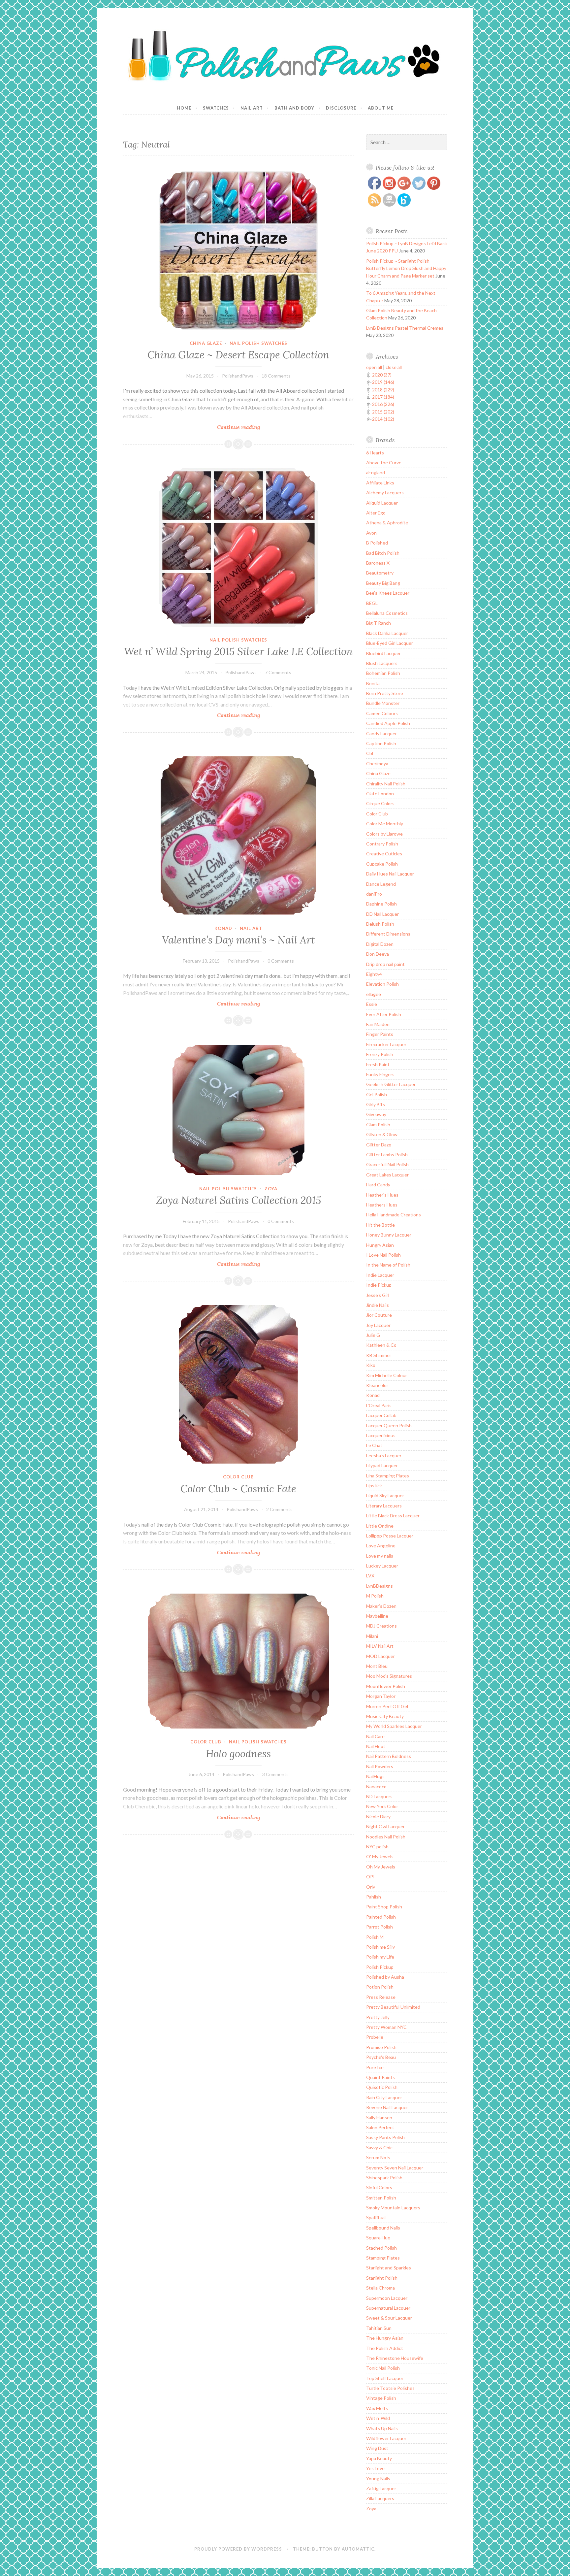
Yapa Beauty (379, 2458)
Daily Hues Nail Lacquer (390, 874)
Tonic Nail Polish (383, 2368)
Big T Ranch (379, 623)
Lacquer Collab (381, 1415)
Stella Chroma (380, 2288)
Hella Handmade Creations (394, 1215)
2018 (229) (383, 390)
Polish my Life (380, 1957)
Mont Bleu (377, 1666)
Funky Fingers (380, 1074)
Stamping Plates (383, 2258)
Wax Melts (377, 2408)
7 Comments (278, 672)
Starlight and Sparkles (389, 2268)
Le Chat (374, 1445)
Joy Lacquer (378, 1325)
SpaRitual (376, 2217)
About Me (381, 108)
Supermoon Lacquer (387, 2298)
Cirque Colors (380, 803)
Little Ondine (380, 1526)
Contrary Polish (382, 844)
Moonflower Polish (386, 1686)
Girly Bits (376, 1104)
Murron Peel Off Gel (387, 1706)
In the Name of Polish (388, 1265)
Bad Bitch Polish (383, 553)
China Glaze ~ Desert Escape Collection (238, 355)
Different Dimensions (388, 934)
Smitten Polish (381, 2198)
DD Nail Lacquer (382, 914)
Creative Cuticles (384, 854)
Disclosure (341, 108)
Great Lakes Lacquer (387, 1175)
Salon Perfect (380, 2127)
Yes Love (375, 2468)
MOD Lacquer (380, 1656)
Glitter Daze (379, 1145)
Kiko (371, 1365)
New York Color (382, 1806)
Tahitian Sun (379, 2328)
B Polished (377, 543)
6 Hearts (375, 453)
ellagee (374, 994)
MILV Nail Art (380, 1646)
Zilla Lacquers (380, 2498)
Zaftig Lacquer (381, 2488)
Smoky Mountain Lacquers (393, 2208)
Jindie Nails (378, 1305)
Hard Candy (378, 1185)
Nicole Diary (378, 1816)
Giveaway (376, 1114)
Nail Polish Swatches (258, 343)
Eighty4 (374, 974)
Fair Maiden (378, 1024)
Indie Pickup (379, 1285)
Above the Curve (384, 462)
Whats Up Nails (382, 2428)
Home (184, 108)
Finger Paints (380, 1034)
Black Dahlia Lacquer (387, 633)
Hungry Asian (380, 1245)
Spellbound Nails (383, 2228)
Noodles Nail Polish (386, 1837)
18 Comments (276, 376)
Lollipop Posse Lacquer (390, 1536)
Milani (372, 1636)
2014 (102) (383, 419)
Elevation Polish (382, 984)
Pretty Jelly (378, 2017)
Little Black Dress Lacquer (393, 1516)
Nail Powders (380, 1766)
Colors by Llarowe (384, 834)
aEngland (376, 472)
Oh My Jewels (381, 1867)
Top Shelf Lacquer (385, 2378)
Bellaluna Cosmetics (387, 613)
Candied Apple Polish (388, 723)
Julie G (373, 1335)
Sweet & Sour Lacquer (389, 2318)
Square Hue (378, 2238)
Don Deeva (378, 954)
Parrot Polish (380, 1927)
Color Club (238, 1477)
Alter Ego (376, 513)
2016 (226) (383, 404)
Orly (371, 1887)
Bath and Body (294, 108)
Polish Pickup (380, 1967)
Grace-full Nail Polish (387, 1164)
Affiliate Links (380, 483)
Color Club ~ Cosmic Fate (238, 1489)
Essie (372, 1004)
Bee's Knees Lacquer (388, 593)
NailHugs (375, 1776)
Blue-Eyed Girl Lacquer (390, 643)
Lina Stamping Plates (388, 1476)
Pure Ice (375, 2067)
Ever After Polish (384, 1014)
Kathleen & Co (381, 1345)
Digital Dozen (380, 944)
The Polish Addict (385, 2348)
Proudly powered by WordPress (238, 2549)
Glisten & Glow (382, 1134)
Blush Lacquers (382, 663)
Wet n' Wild (378, 2418)
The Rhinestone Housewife (395, 2358)
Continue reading (251, 427)
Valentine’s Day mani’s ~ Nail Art (238, 940)
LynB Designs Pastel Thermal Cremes (405, 328)
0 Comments (281, 961)
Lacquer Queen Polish (389, 1425)
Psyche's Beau (381, 2057)
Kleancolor (377, 1385)
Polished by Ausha (385, 1977)
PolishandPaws (238, 376)
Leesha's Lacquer (384, 1455)
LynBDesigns (380, 1586)
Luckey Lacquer (382, 1566)
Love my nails (380, 1556)
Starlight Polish (382, 2278)
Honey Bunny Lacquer (389, 1235)
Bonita (373, 683)
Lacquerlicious (381, 1435)
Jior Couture (379, 1315)
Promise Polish (381, 2047)
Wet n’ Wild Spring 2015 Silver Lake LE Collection (238, 651)
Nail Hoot (376, 1746)
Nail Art (252, 108)
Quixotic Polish (382, 2087)
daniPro (374, 894)
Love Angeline (381, 1546)
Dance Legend (381, 884)
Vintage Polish (381, 2398)
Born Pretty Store (385, 693)
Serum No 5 (378, 2157)
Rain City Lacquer (384, 2097)
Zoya (271, 1189)
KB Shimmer (379, 1355)
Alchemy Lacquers (385, 493)
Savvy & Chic (379, 2147)
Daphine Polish (381, 904)
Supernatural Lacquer (388, 2308)
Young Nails (378, 2478)
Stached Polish (381, 2248)
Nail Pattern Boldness (389, 1756)
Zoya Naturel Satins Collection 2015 (238, 1200)
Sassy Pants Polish (385, 2137)
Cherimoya (377, 763)
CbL (370, 753)
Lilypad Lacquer (382, 1465)
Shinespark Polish (384, 2178)
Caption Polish (381, 743)
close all (394, 367)
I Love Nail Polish (383, 1255)
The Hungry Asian (385, 2338)
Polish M (375, 1937)
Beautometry (380, 573)
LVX (370, 1576)
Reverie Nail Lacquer (387, 2107)
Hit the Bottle (380, 1225)
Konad (223, 928)
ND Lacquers (379, 1796)
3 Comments (275, 1774)
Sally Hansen (379, 2117)
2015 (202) (383, 412)
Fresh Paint (378, 1064)
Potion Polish (380, 1987)
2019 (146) (383, 382)
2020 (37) (382, 375)
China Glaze (206, 343)
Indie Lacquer (380, 1275)
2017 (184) (383, 397)
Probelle (375, 2037)
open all (374, 367)
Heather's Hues (382, 1195)
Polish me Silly (380, 1947)
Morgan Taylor (381, 1696)
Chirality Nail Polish (386, 784)
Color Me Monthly (385, 824)
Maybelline (377, 1616)
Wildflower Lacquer (386, 2438)
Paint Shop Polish (384, 1907)
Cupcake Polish (382, 864)
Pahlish (374, 1897)
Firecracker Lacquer (386, 1044)
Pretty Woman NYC (386, 2027)
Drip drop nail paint (385, 964)
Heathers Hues (382, 1205)
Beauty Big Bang (383, 583)
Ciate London (380, 793)
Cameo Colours (382, 713)
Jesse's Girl (378, 1295)
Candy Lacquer (381, 733)
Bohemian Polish (383, 673)
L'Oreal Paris (379, 1405)
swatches (216, 108)
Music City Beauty (385, 1716)
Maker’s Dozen (381, 1606)
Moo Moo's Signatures (389, 1676)
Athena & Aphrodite (387, 523)
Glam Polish (378, 1124)
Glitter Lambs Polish (387, 1155)
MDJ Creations (381, 1626)
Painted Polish (381, 1917)
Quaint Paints (380, 2077)
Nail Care (375, 1736)
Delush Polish (380, 924)
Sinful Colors (379, 2187)
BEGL (372, 603)
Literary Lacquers (384, 1506)
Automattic (358, 2549)
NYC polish (377, 1847)
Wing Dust (377, 2448)
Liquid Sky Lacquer (385, 1495)
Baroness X (378, 563)
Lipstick (374, 1486)
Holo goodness (238, 1754)
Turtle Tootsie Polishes (390, 2388)
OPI (370, 1877)
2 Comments (279, 1509)
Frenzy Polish (380, 1054)
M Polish (375, 1596)
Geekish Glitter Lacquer (391, 1084)
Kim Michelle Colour (387, 1375)
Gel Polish (377, 1094)
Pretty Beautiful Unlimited (393, 2007)
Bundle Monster (383, 703)
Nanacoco (376, 1786)
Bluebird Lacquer (383, 653)
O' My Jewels (380, 1856)
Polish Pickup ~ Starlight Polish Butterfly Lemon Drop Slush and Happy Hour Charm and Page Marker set (406, 268)
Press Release (381, 1997)
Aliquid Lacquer (382, 503)
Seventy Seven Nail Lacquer (395, 2168)
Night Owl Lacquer (385, 1826)
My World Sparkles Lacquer (394, 1726)
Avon (371, 533)
